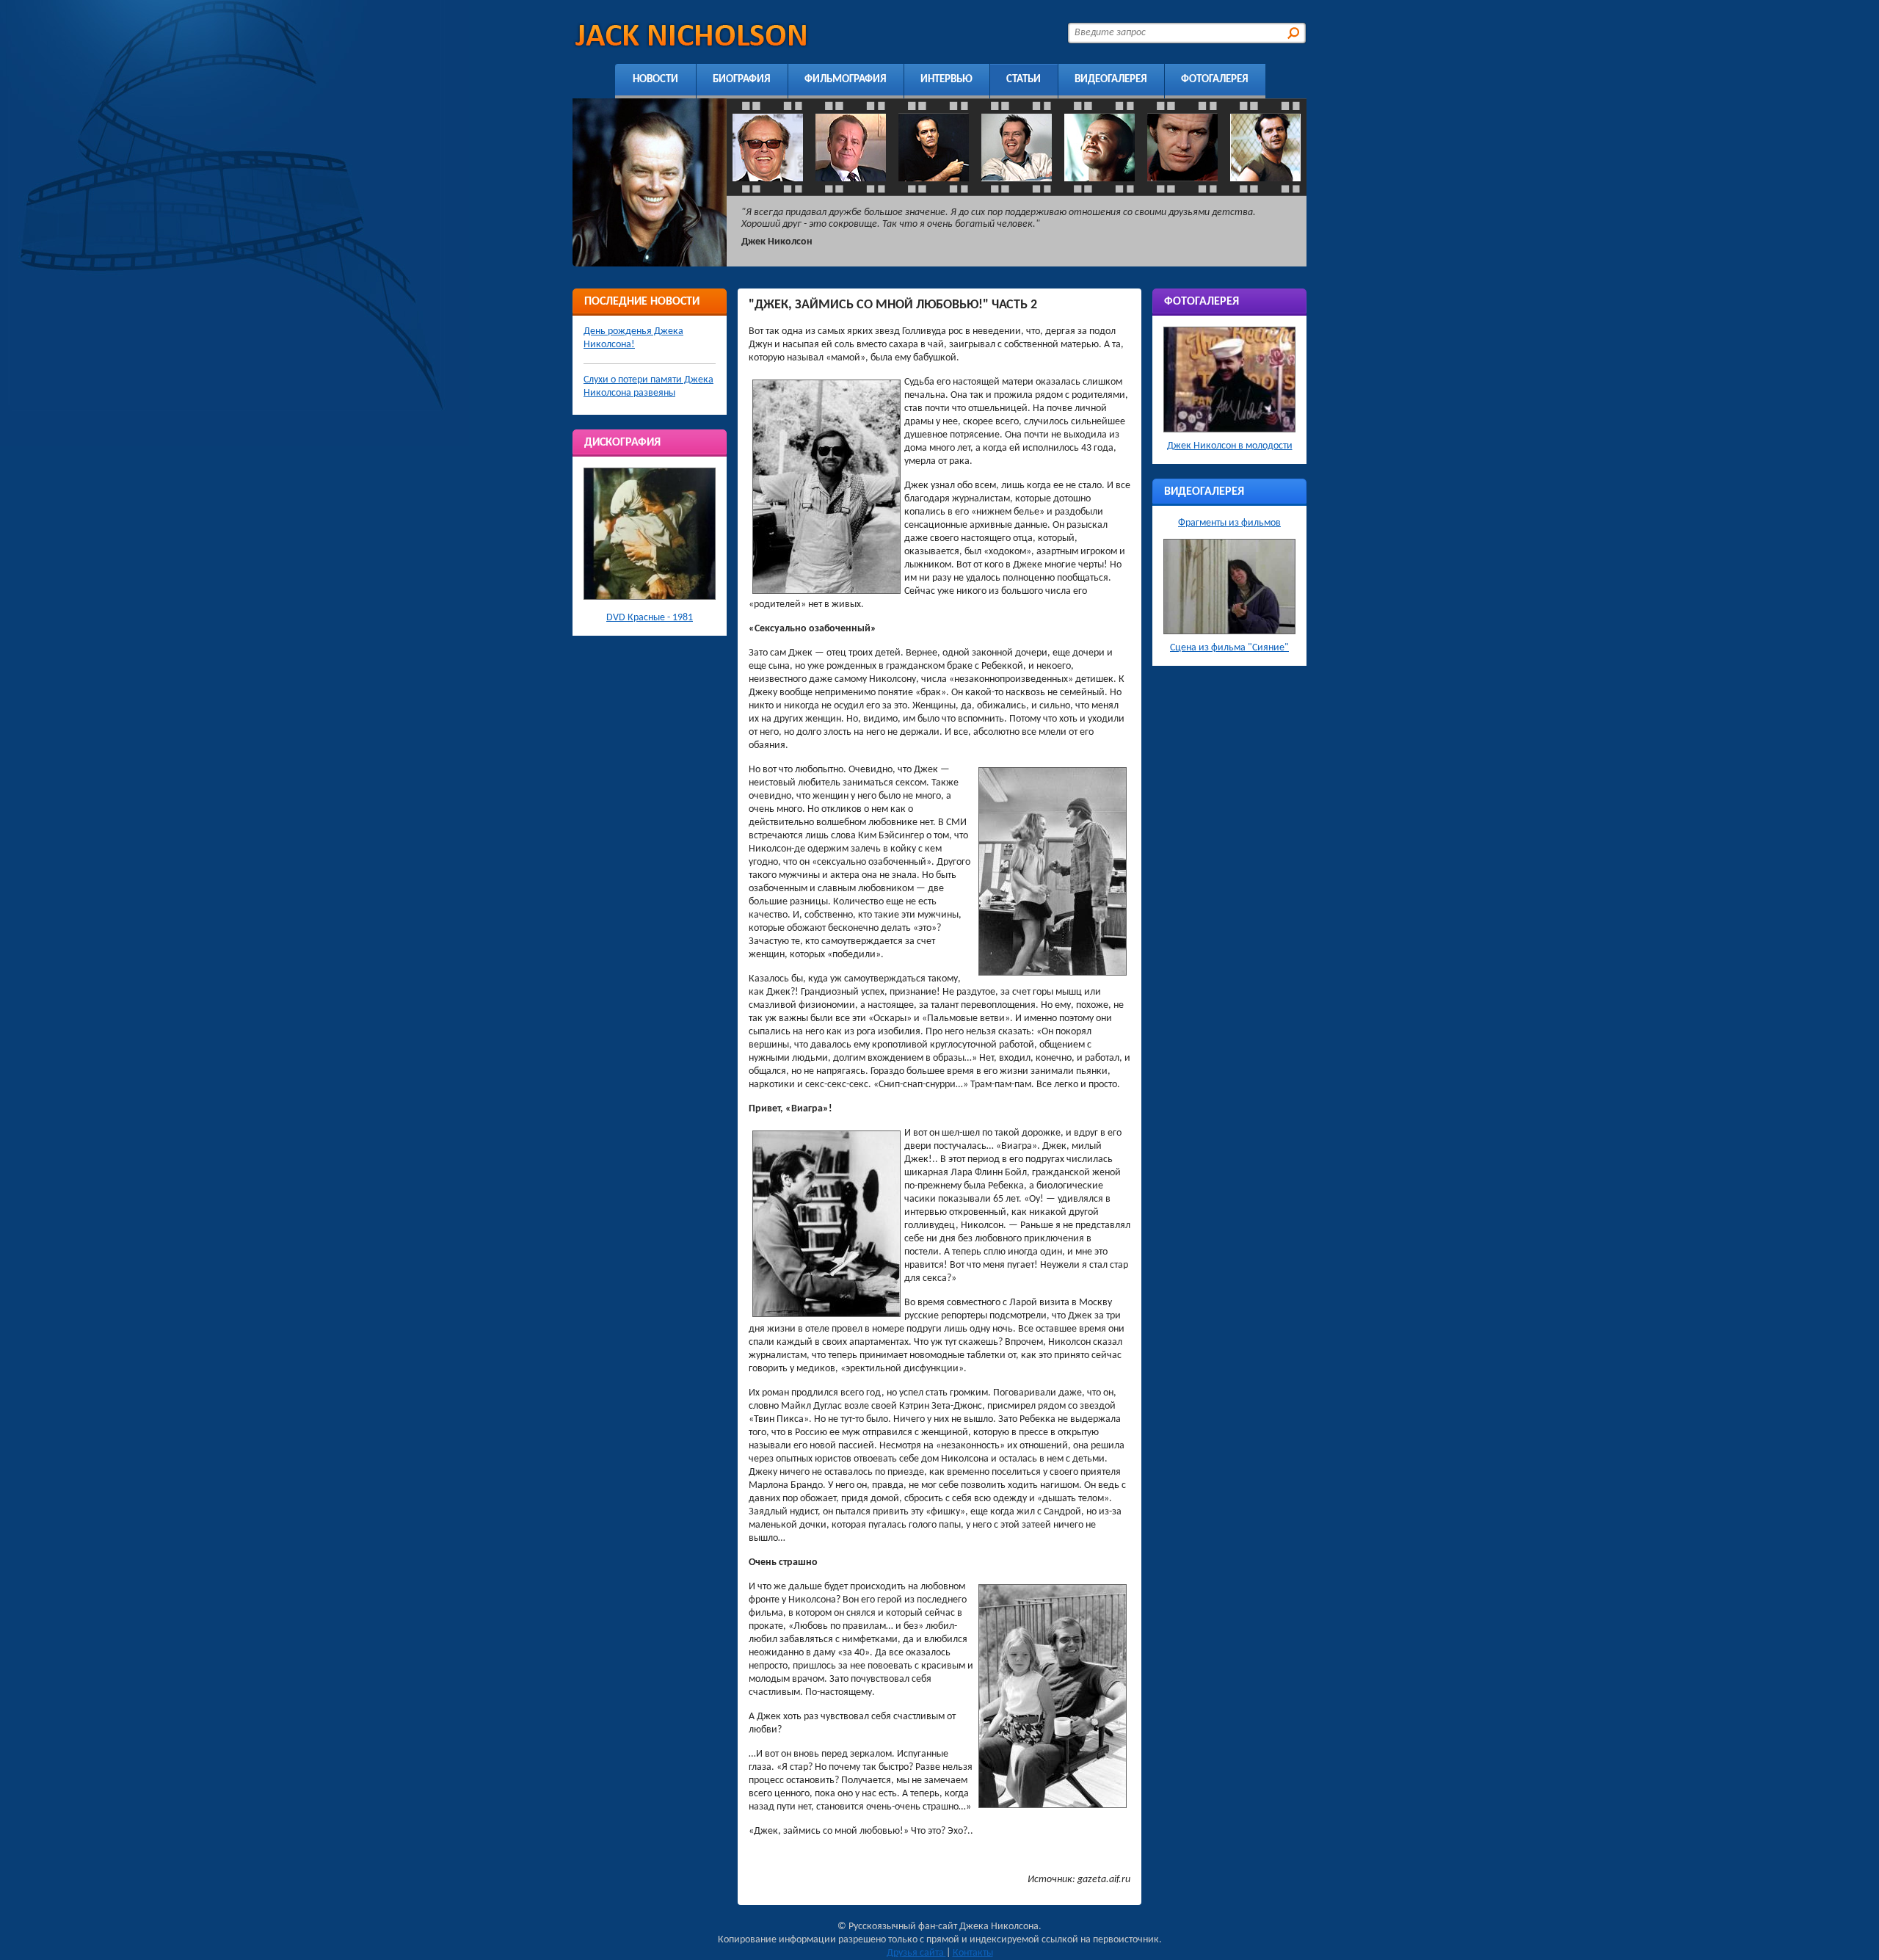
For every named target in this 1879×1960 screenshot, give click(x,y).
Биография (742, 80)
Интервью (946, 80)
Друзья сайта (916, 1953)
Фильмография (846, 80)
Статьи (1024, 80)
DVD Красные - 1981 (650, 618)
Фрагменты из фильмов (1229, 523)
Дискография (622, 443)
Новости (655, 80)
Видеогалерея (1111, 80)
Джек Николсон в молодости (1230, 446)
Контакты (973, 1953)
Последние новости (642, 302)
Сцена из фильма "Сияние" (1229, 648)
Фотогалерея (1215, 80)
